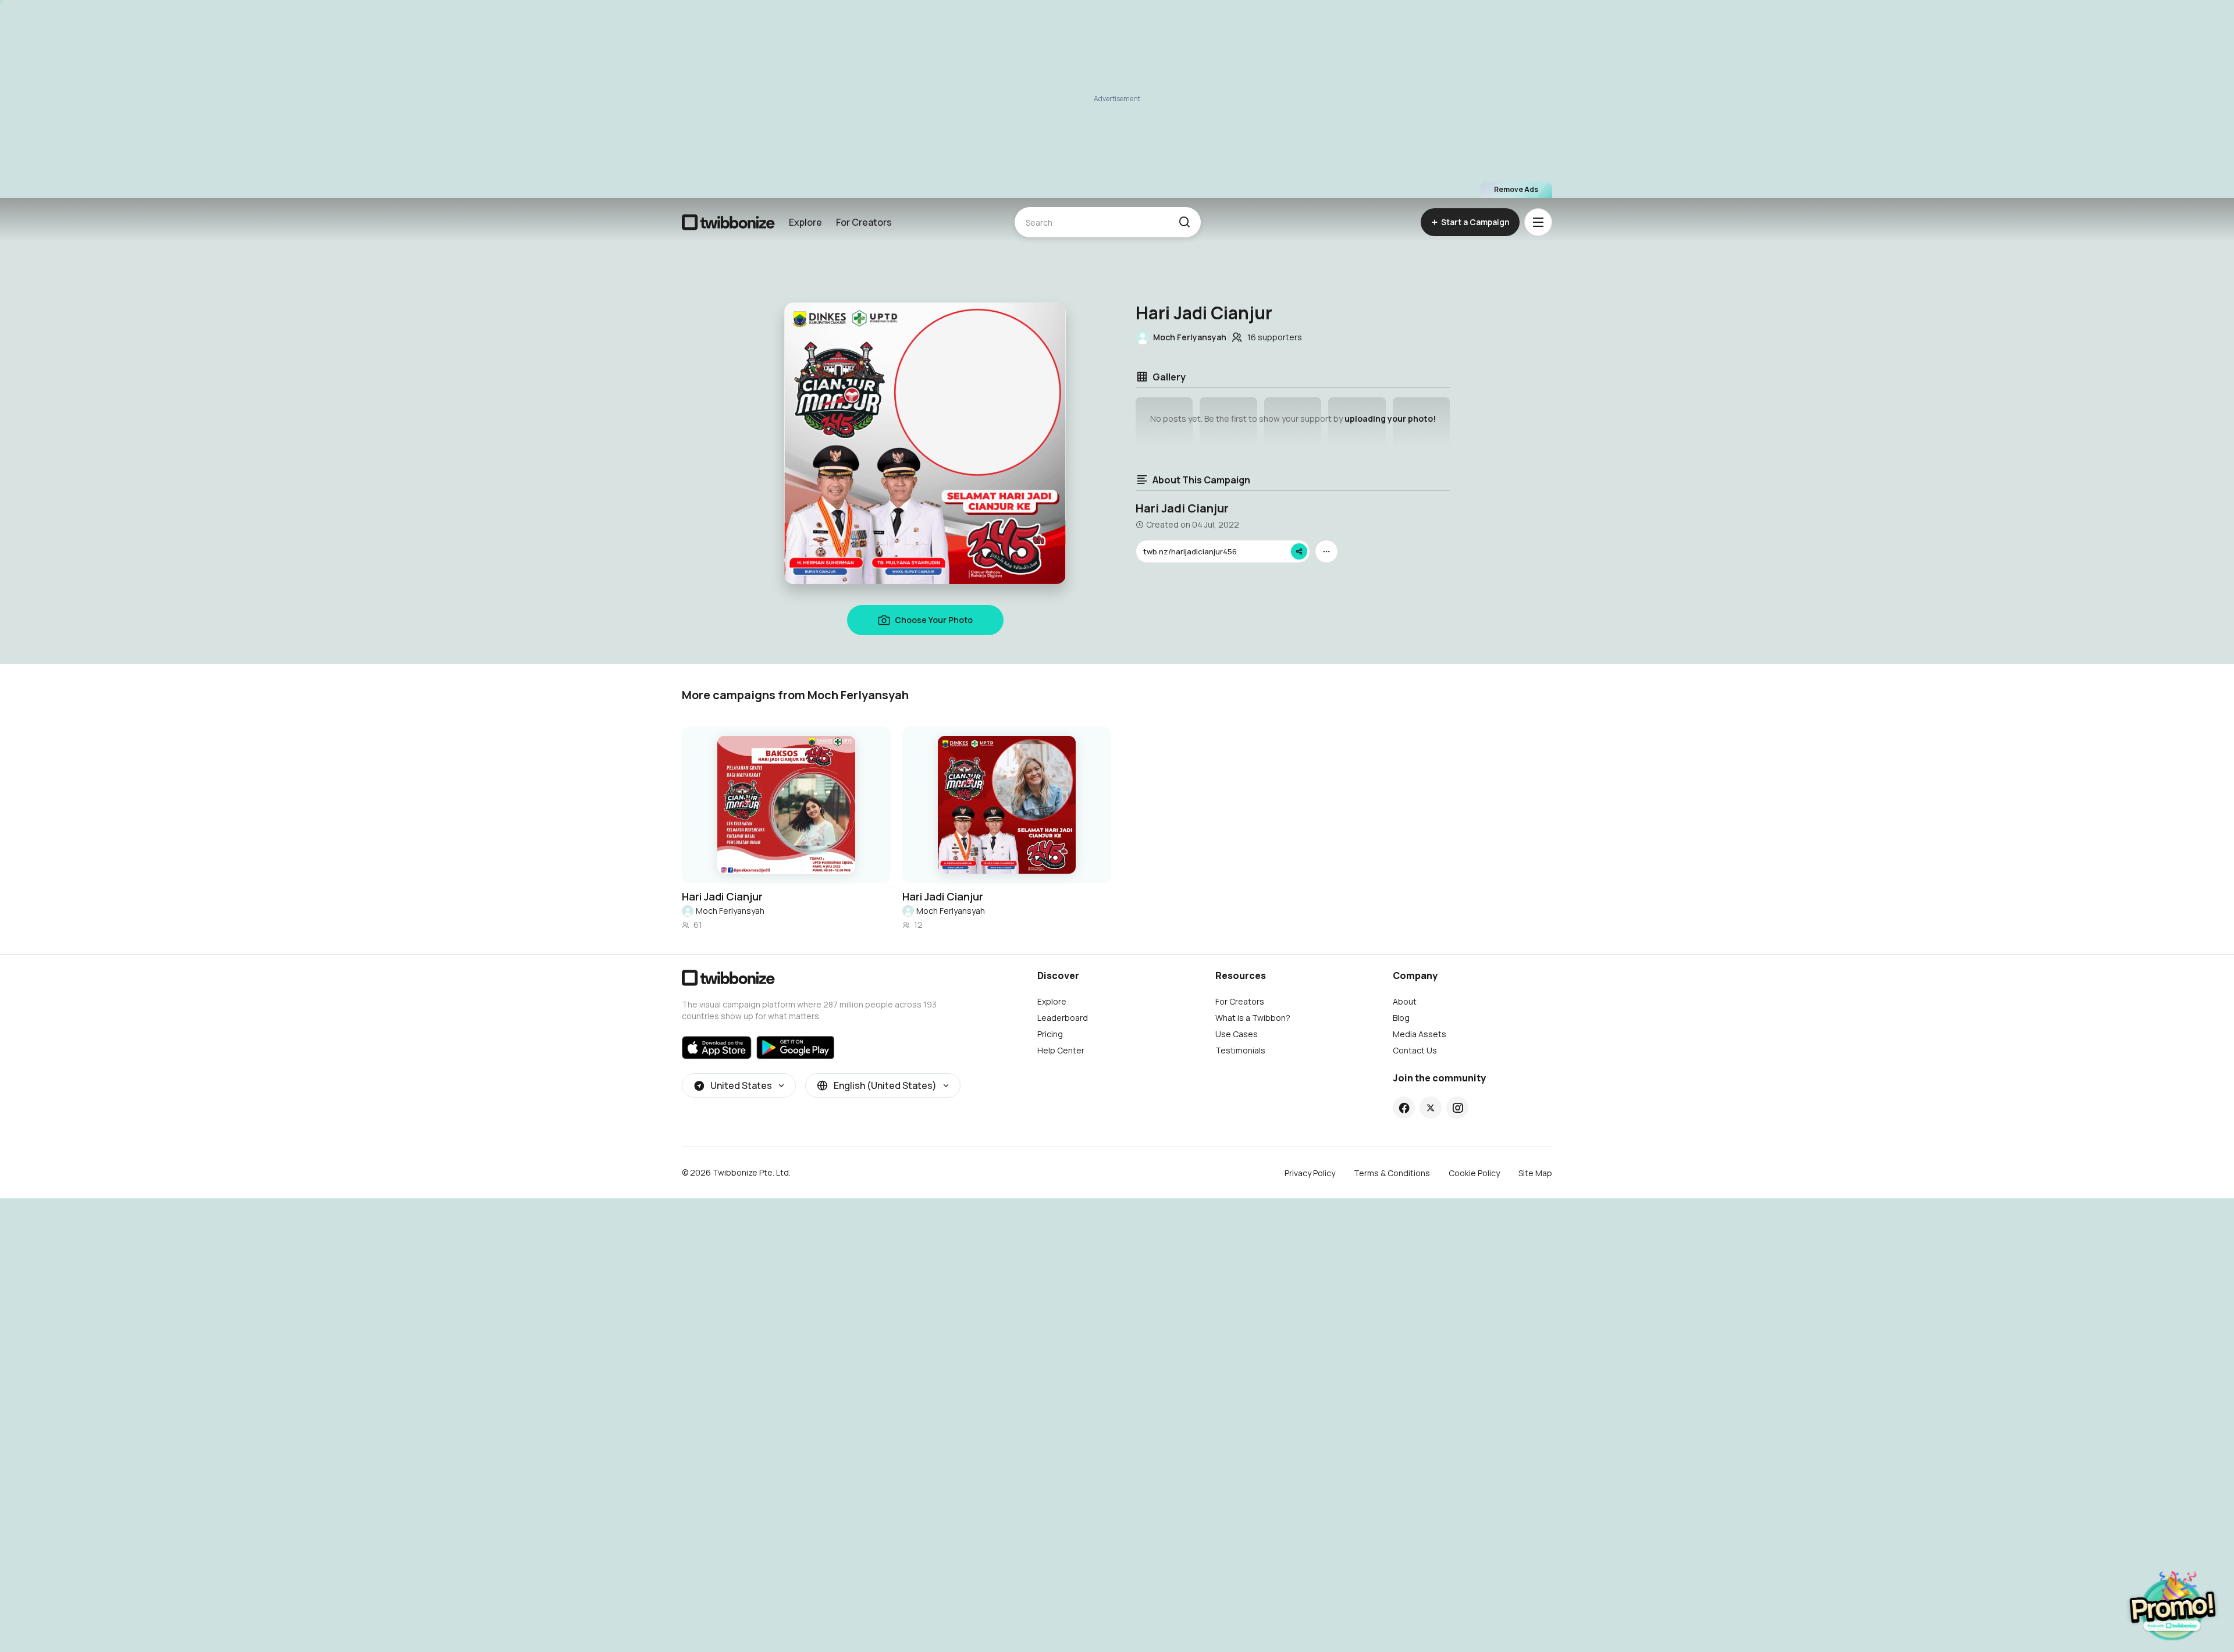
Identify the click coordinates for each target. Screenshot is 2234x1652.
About (1405, 1001)
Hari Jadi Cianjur (722, 896)
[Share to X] (1431, 1108)
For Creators (864, 222)
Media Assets (1420, 1034)
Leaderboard (1063, 1018)
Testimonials (1240, 1050)
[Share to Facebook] (1404, 1108)
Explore (805, 222)
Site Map (1535, 1173)
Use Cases (1237, 1034)
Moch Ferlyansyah (730, 911)
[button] (1184, 222)
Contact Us (1415, 1050)
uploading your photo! (1390, 419)
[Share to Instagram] (1458, 1108)
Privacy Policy (1310, 1173)
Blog (1401, 1018)
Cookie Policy (1474, 1173)
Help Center (1061, 1050)
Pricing (1050, 1034)
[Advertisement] (1117, 99)
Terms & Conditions (1392, 1173)
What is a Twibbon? (1253, 1018)
